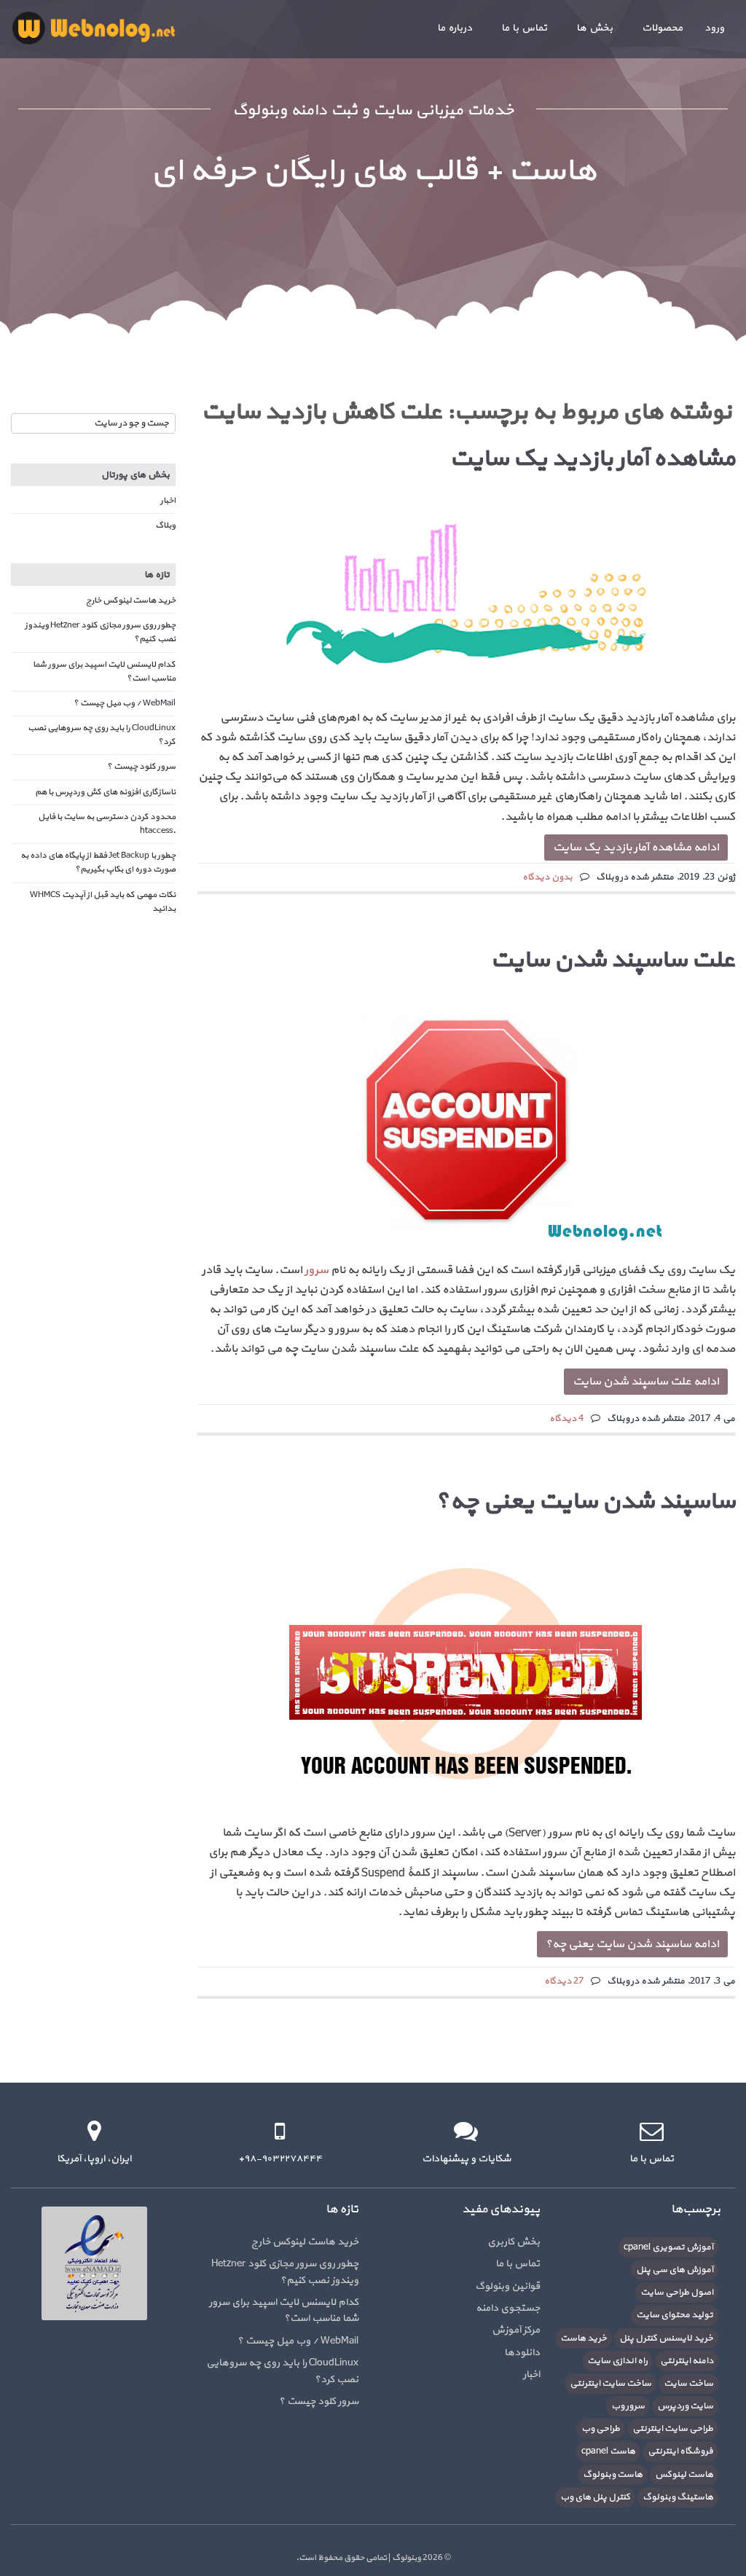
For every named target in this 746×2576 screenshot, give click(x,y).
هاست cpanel (608, 2451)
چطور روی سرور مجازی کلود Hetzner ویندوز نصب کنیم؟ (285, 2272)
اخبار (168, 501)
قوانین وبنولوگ (507, 2286)
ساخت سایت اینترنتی (610, 2384)
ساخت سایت (688, 2384)
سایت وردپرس (685, 2406)
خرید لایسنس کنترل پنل (666, 2338)
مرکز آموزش (516, 2330)
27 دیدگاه (564, 1981)
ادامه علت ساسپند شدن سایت (646, 1382)
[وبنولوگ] (93, 28)
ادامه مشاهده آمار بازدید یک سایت (636, 847)
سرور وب (628, 2406)
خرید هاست (584, 2338)
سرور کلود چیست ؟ (141, 767)
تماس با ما (524, 28)
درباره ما (455, 28)
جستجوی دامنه (508, 2308)
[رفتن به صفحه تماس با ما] (652, 2131)
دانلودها (522, 2353)
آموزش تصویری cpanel (668, 2247)
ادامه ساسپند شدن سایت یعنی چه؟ (632, 1944)
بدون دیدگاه (547, 877)
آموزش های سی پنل (675, 2270)
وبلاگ (165, 525)
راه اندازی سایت (617, 2361)
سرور (317, 1270)
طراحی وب (601, 2429)
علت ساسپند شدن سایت (613, 960)
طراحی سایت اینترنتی (673, 2429)
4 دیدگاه (566, 1419)
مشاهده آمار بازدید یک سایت (592, 459)
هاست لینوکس (684, 2475)
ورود (714, 28)
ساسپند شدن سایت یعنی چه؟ (585, 1502)
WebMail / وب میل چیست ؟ (125, 703)
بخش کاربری (514, 2242)
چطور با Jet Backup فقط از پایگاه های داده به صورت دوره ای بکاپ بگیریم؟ (98, 862)
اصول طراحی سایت (677, 2293)
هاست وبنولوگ (613, 2475)
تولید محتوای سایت (675, 2315)
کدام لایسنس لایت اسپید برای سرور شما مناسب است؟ (284, 2310)
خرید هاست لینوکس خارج (131, 600)
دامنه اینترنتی (687, 2361)
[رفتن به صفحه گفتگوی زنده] (466, 2131)
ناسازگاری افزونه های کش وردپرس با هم (105, 792)
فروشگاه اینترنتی (680, 2451)
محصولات (662, 28)
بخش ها (594, 28)
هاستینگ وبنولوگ (678, 2497)
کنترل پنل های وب (595, 2497)
